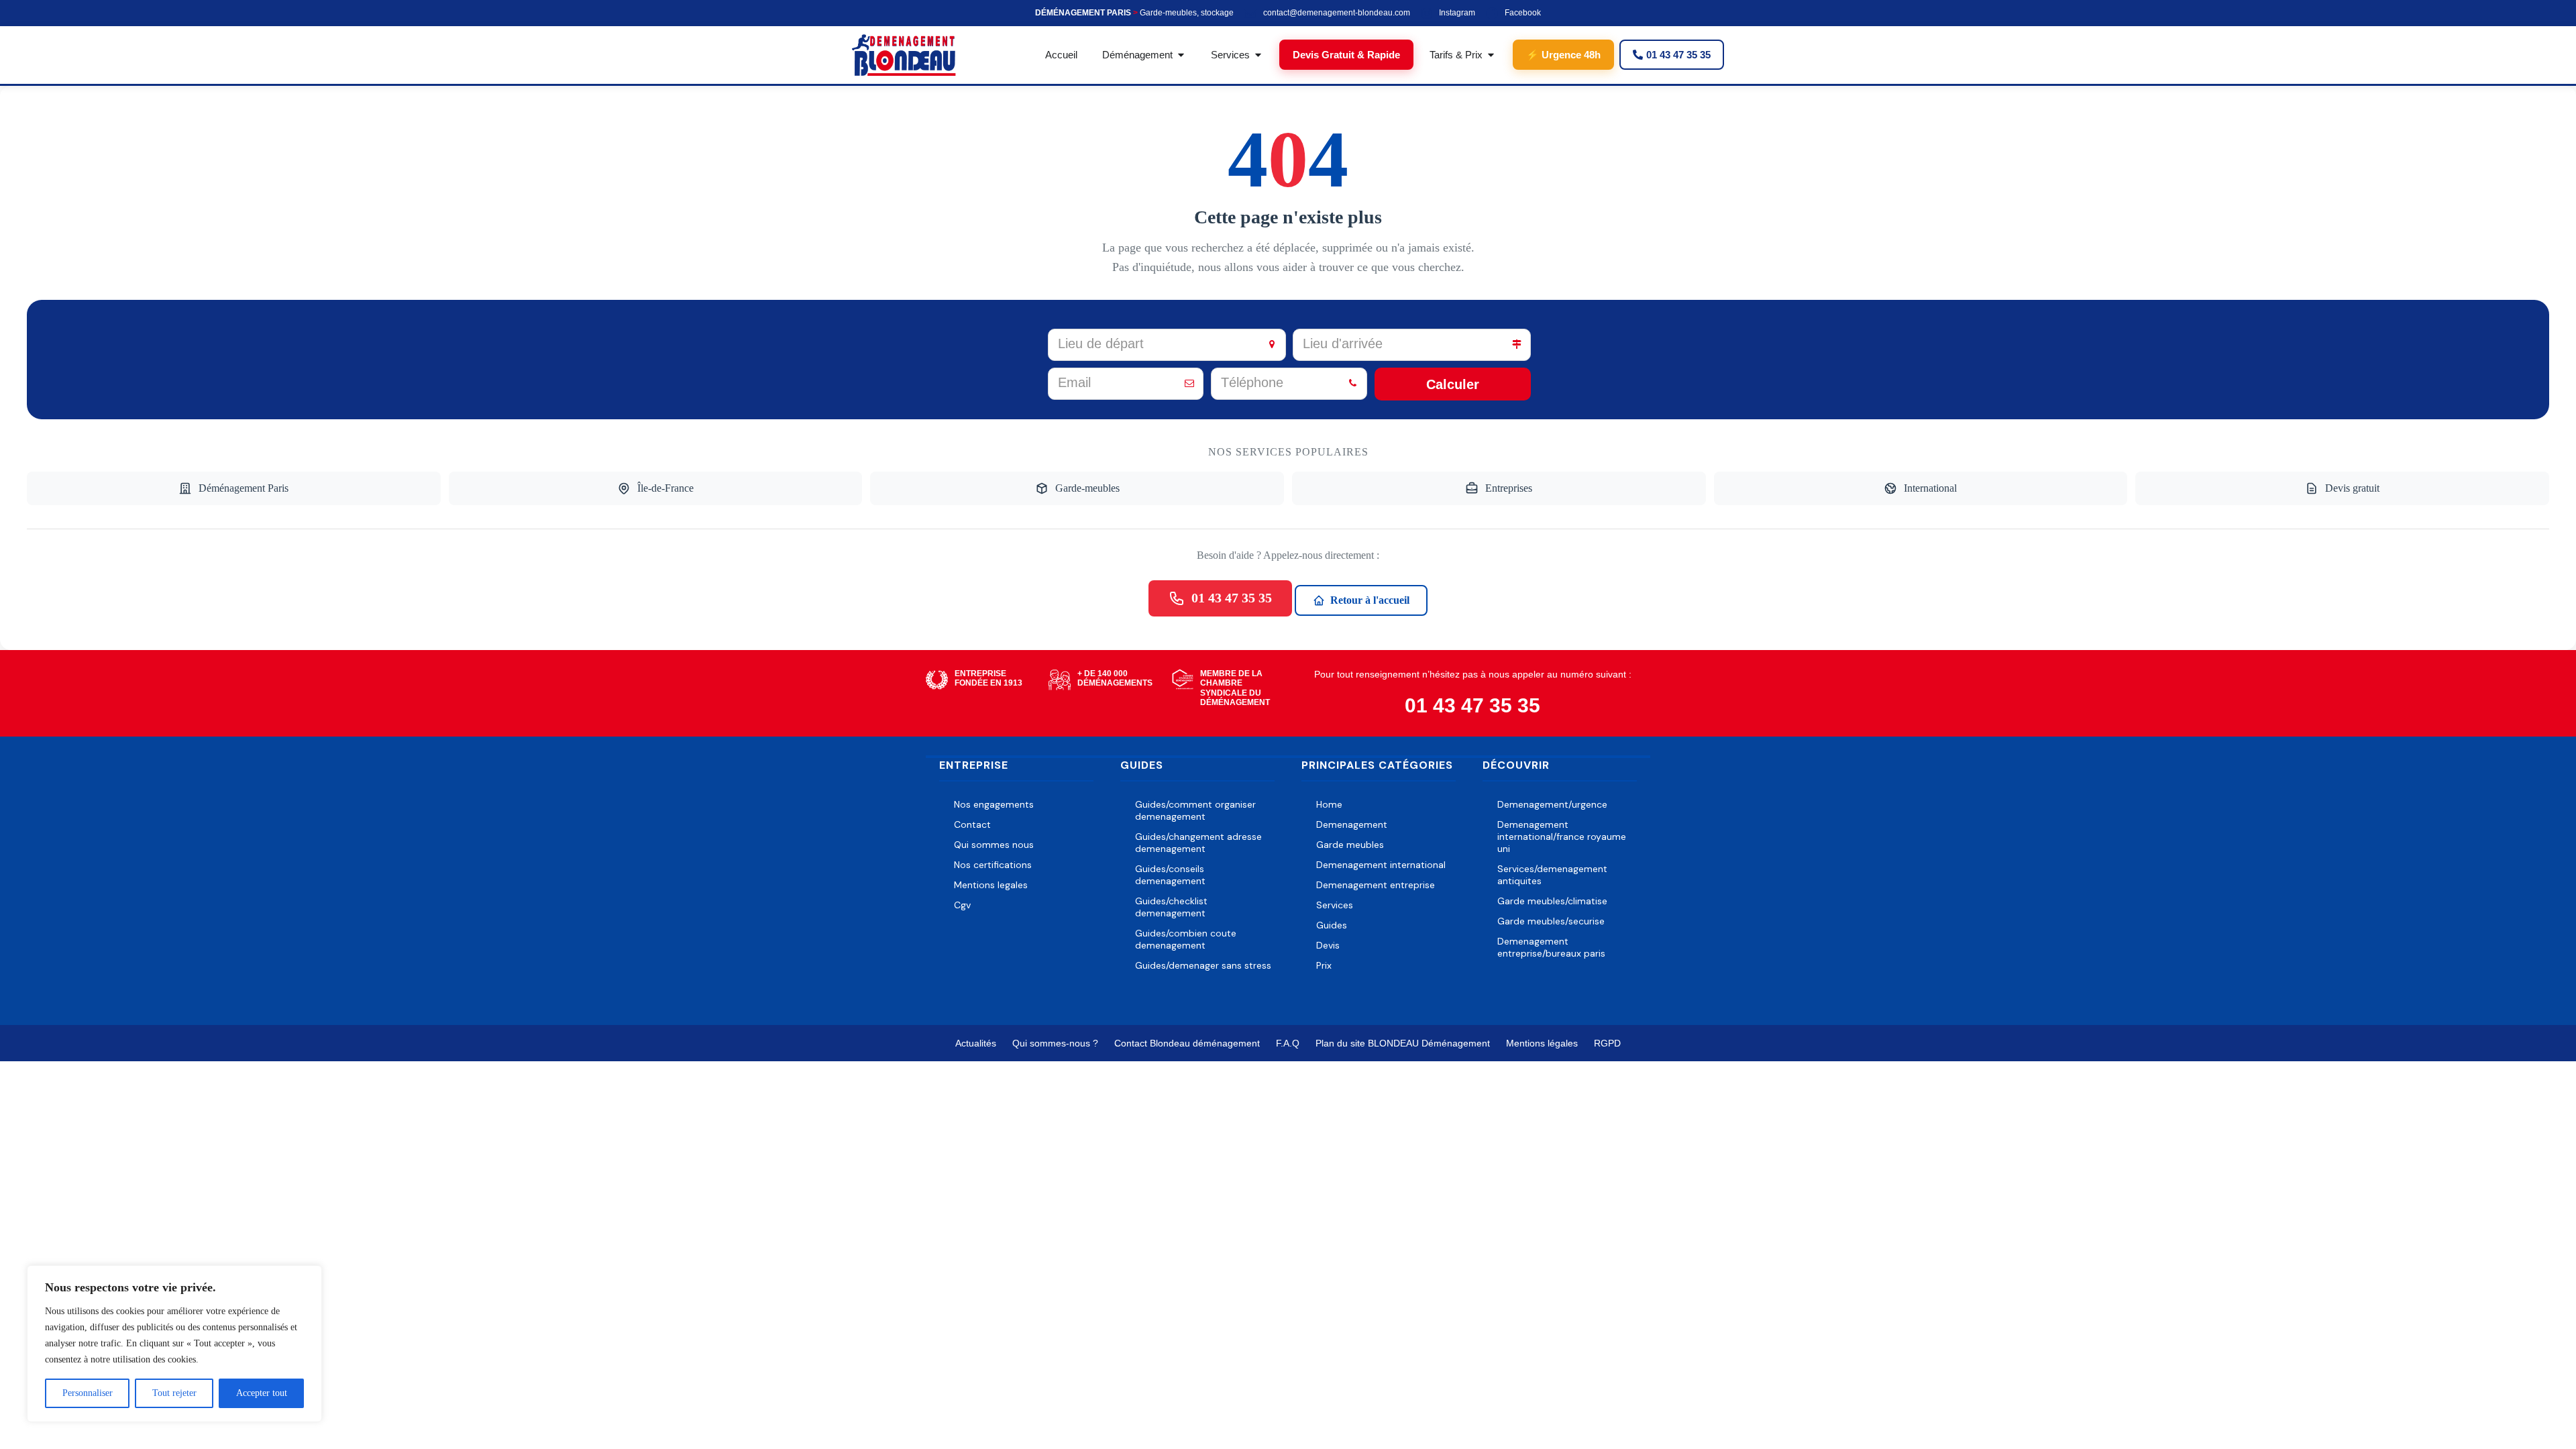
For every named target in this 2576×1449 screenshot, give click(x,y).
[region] (174, 1344)
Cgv (962, 905)
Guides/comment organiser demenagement (1195, 810)
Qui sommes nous (994, 845)
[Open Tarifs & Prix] (1491, 55)
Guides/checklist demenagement (1171, 907)
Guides (1332, 925)
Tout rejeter (174, 1393)
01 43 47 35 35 (1232, 598)
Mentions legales (991, 885)
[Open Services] (1258, 55)
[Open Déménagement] (1181, 55)
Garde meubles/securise (1551, 921)
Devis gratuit (2352, 488)
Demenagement (1352, 824)
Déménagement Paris (244, 488)
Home (1329, 804)
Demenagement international (1381, 865)
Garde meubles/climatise (1552, 901)
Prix (1324, 965)
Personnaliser (88, 1393)
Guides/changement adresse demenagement (1198, 843)
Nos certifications (993, 865)
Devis (1328, 945)
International (1930, 488)
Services (1335, 905)
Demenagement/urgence (1552, 804)
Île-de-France (665, 488)
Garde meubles (1350, 845)
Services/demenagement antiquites (1552, 875)
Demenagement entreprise (1376, 885)
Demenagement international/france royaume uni (1562, 837)
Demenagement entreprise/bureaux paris (1551, 947)
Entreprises (1509, 488)
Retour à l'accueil (1370, 600)
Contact (972, 824)
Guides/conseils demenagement (1170, 875)
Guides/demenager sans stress (1203, 965)
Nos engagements (994, 804)
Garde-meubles (1087, 488)
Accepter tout (262, 1393)
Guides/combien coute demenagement (1186, 939)
